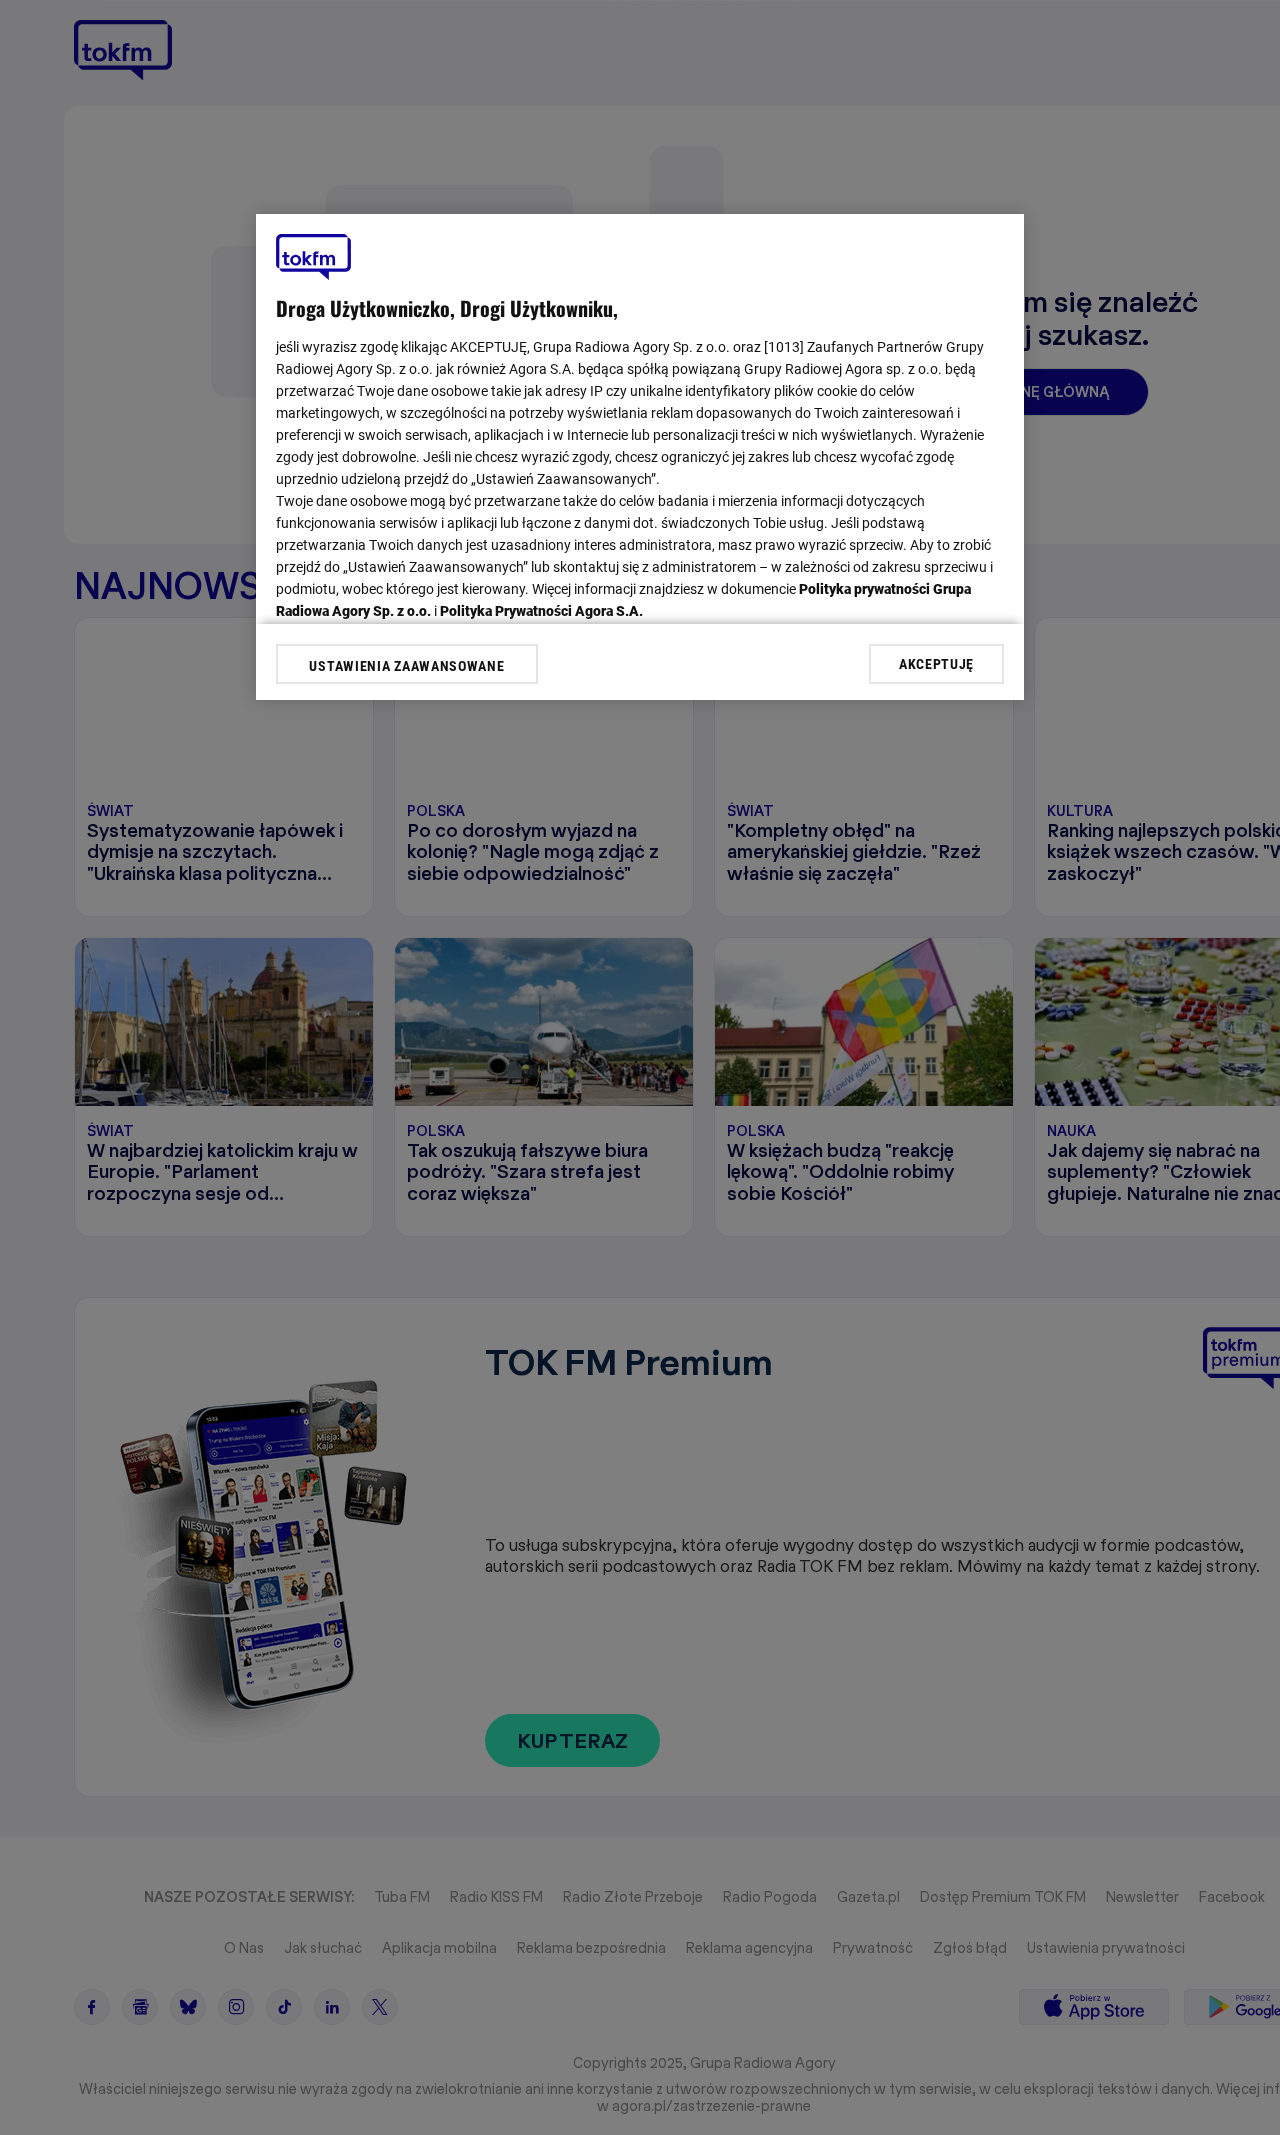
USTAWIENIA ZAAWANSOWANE (406, 666)
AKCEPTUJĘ (936, 663)
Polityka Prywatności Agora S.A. (541, 611)
